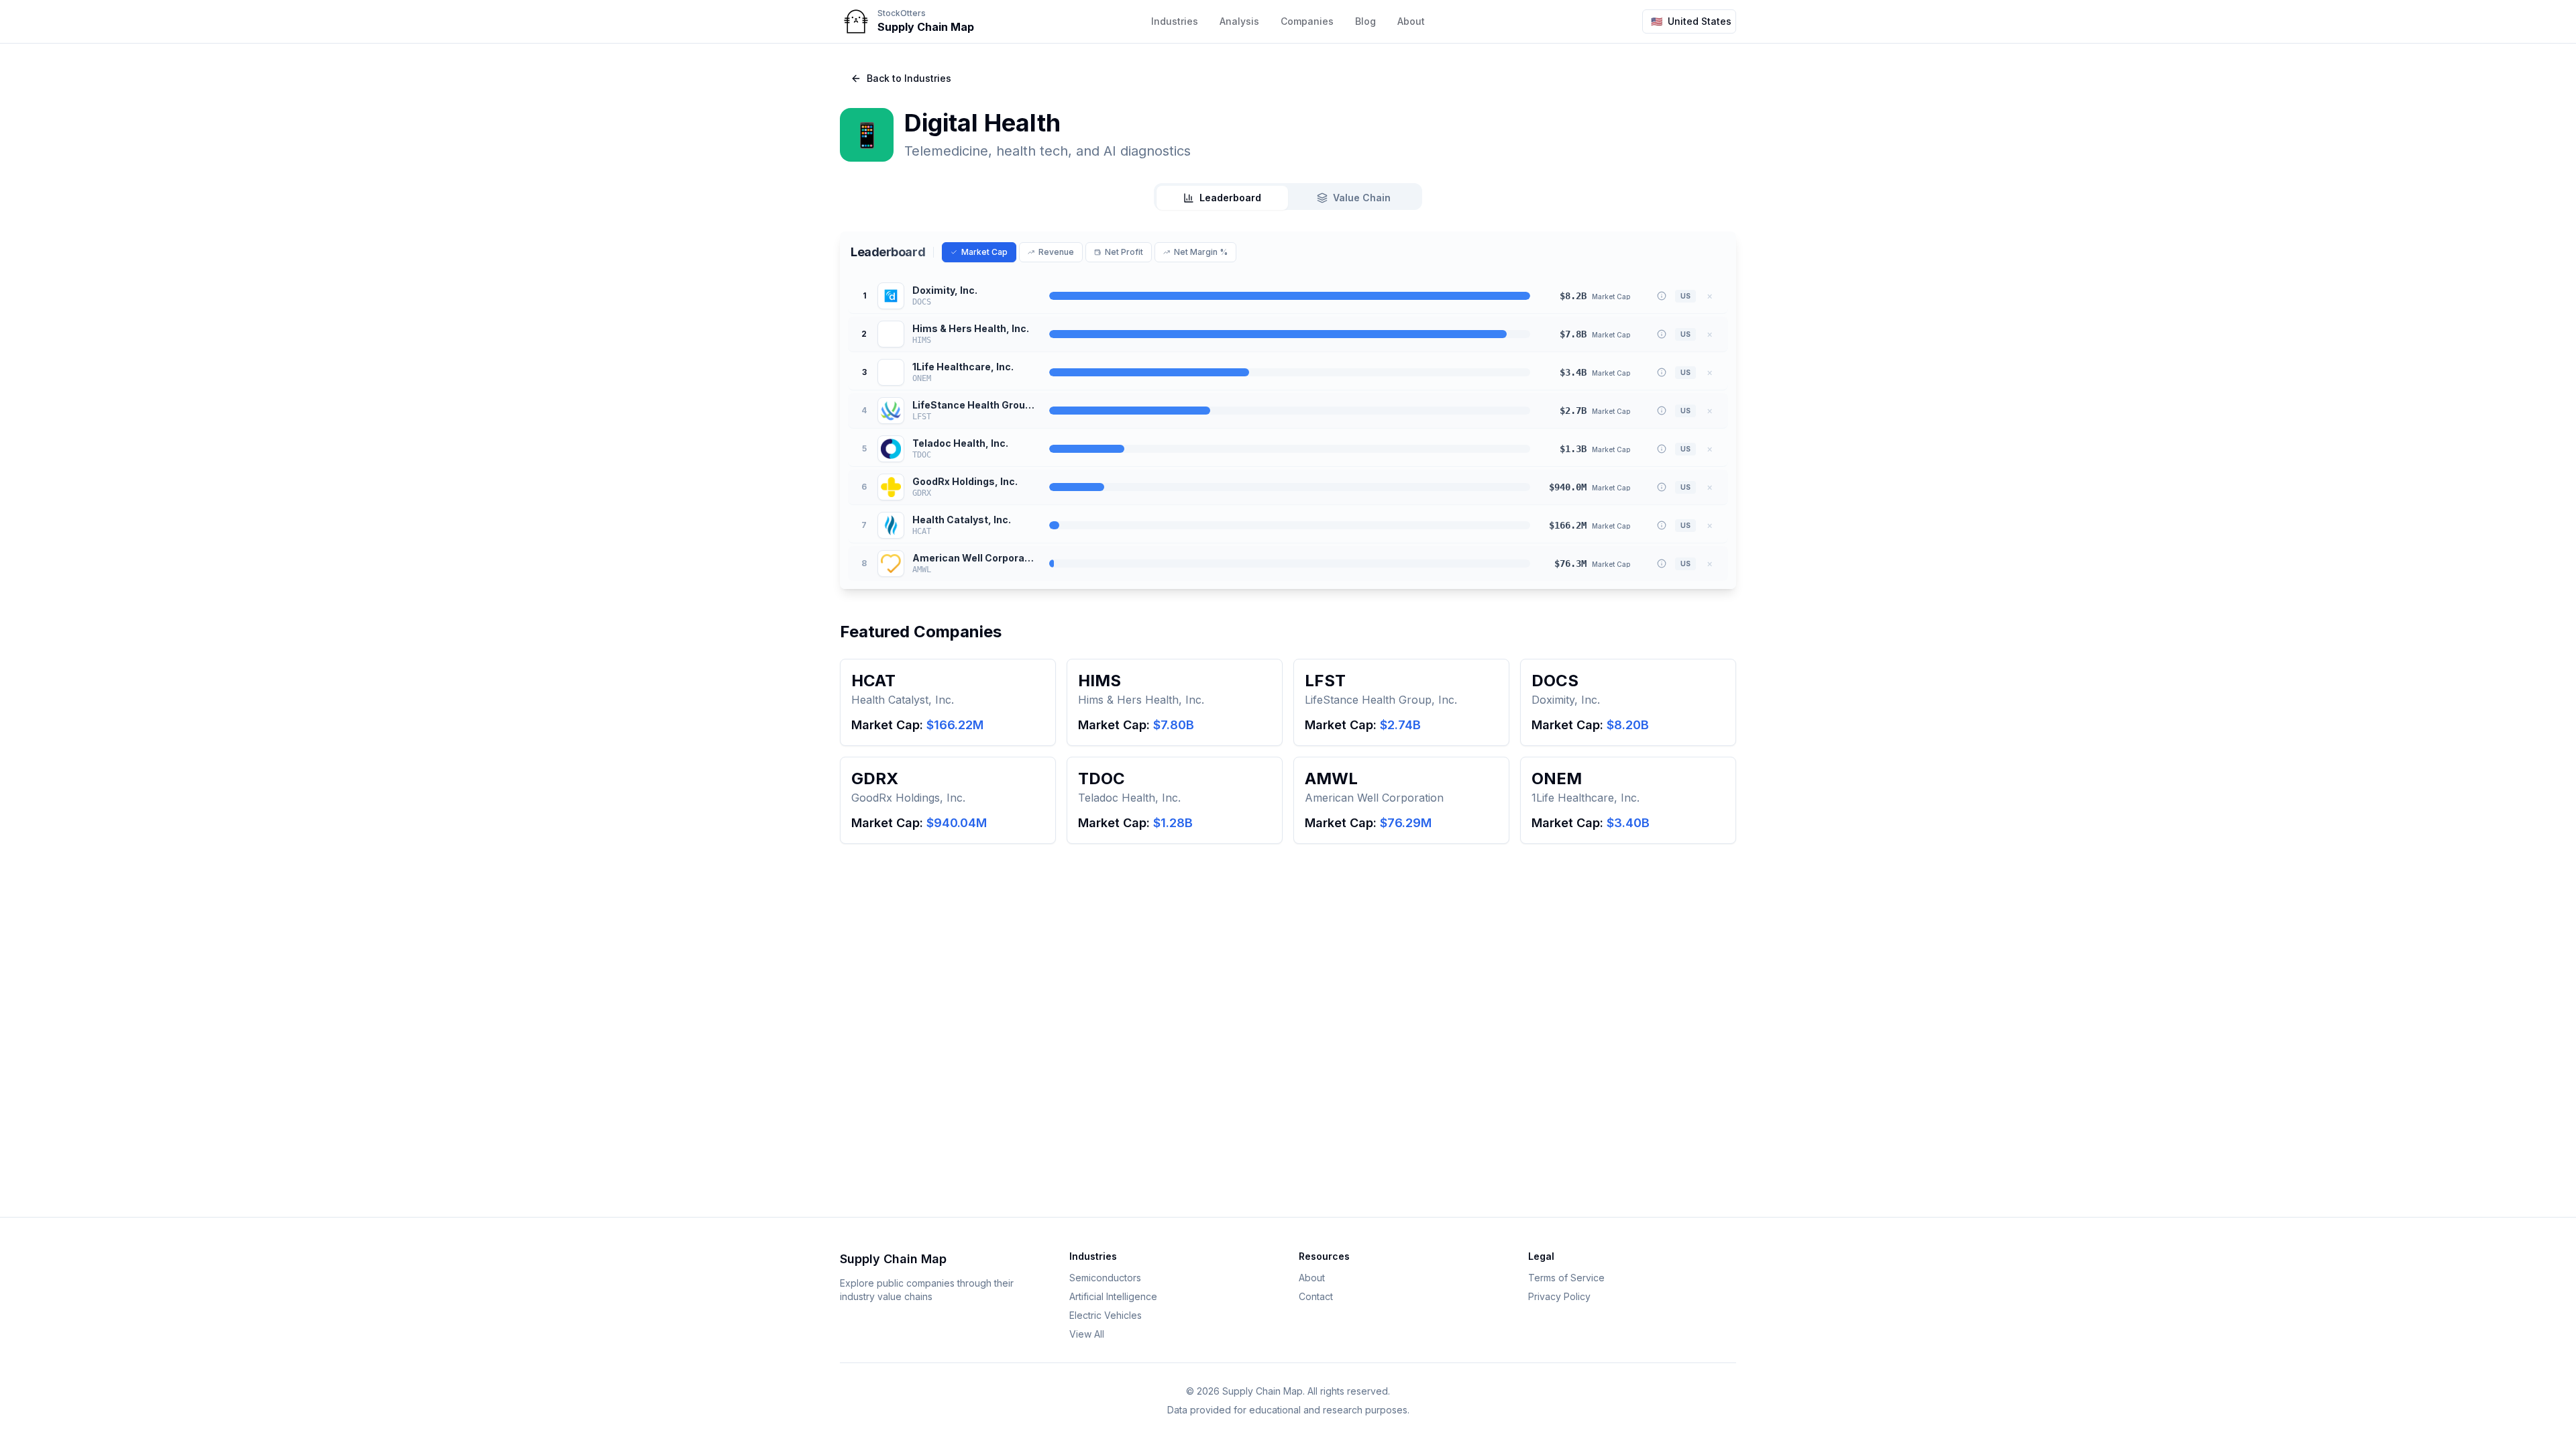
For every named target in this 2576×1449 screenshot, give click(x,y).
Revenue (1056, 252)
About (1411, 21)
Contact (1316, 1296)
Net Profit (1124, 252)
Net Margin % (1201, 252)
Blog (1365, 21)
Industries (1175, 21)
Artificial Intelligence (1113, 1296)
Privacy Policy (1559, 1296)
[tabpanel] (1288, 410)
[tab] (1222, 198)
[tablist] (1288, 197)
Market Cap (984, 252)
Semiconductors (1105, 1278)
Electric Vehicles (1106, 1315)
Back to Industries (909, 78)
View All (1087, 1334)
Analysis (1239, 21)
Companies (1307, 21)
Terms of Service (1566, 1278)
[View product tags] (1662, 296)
